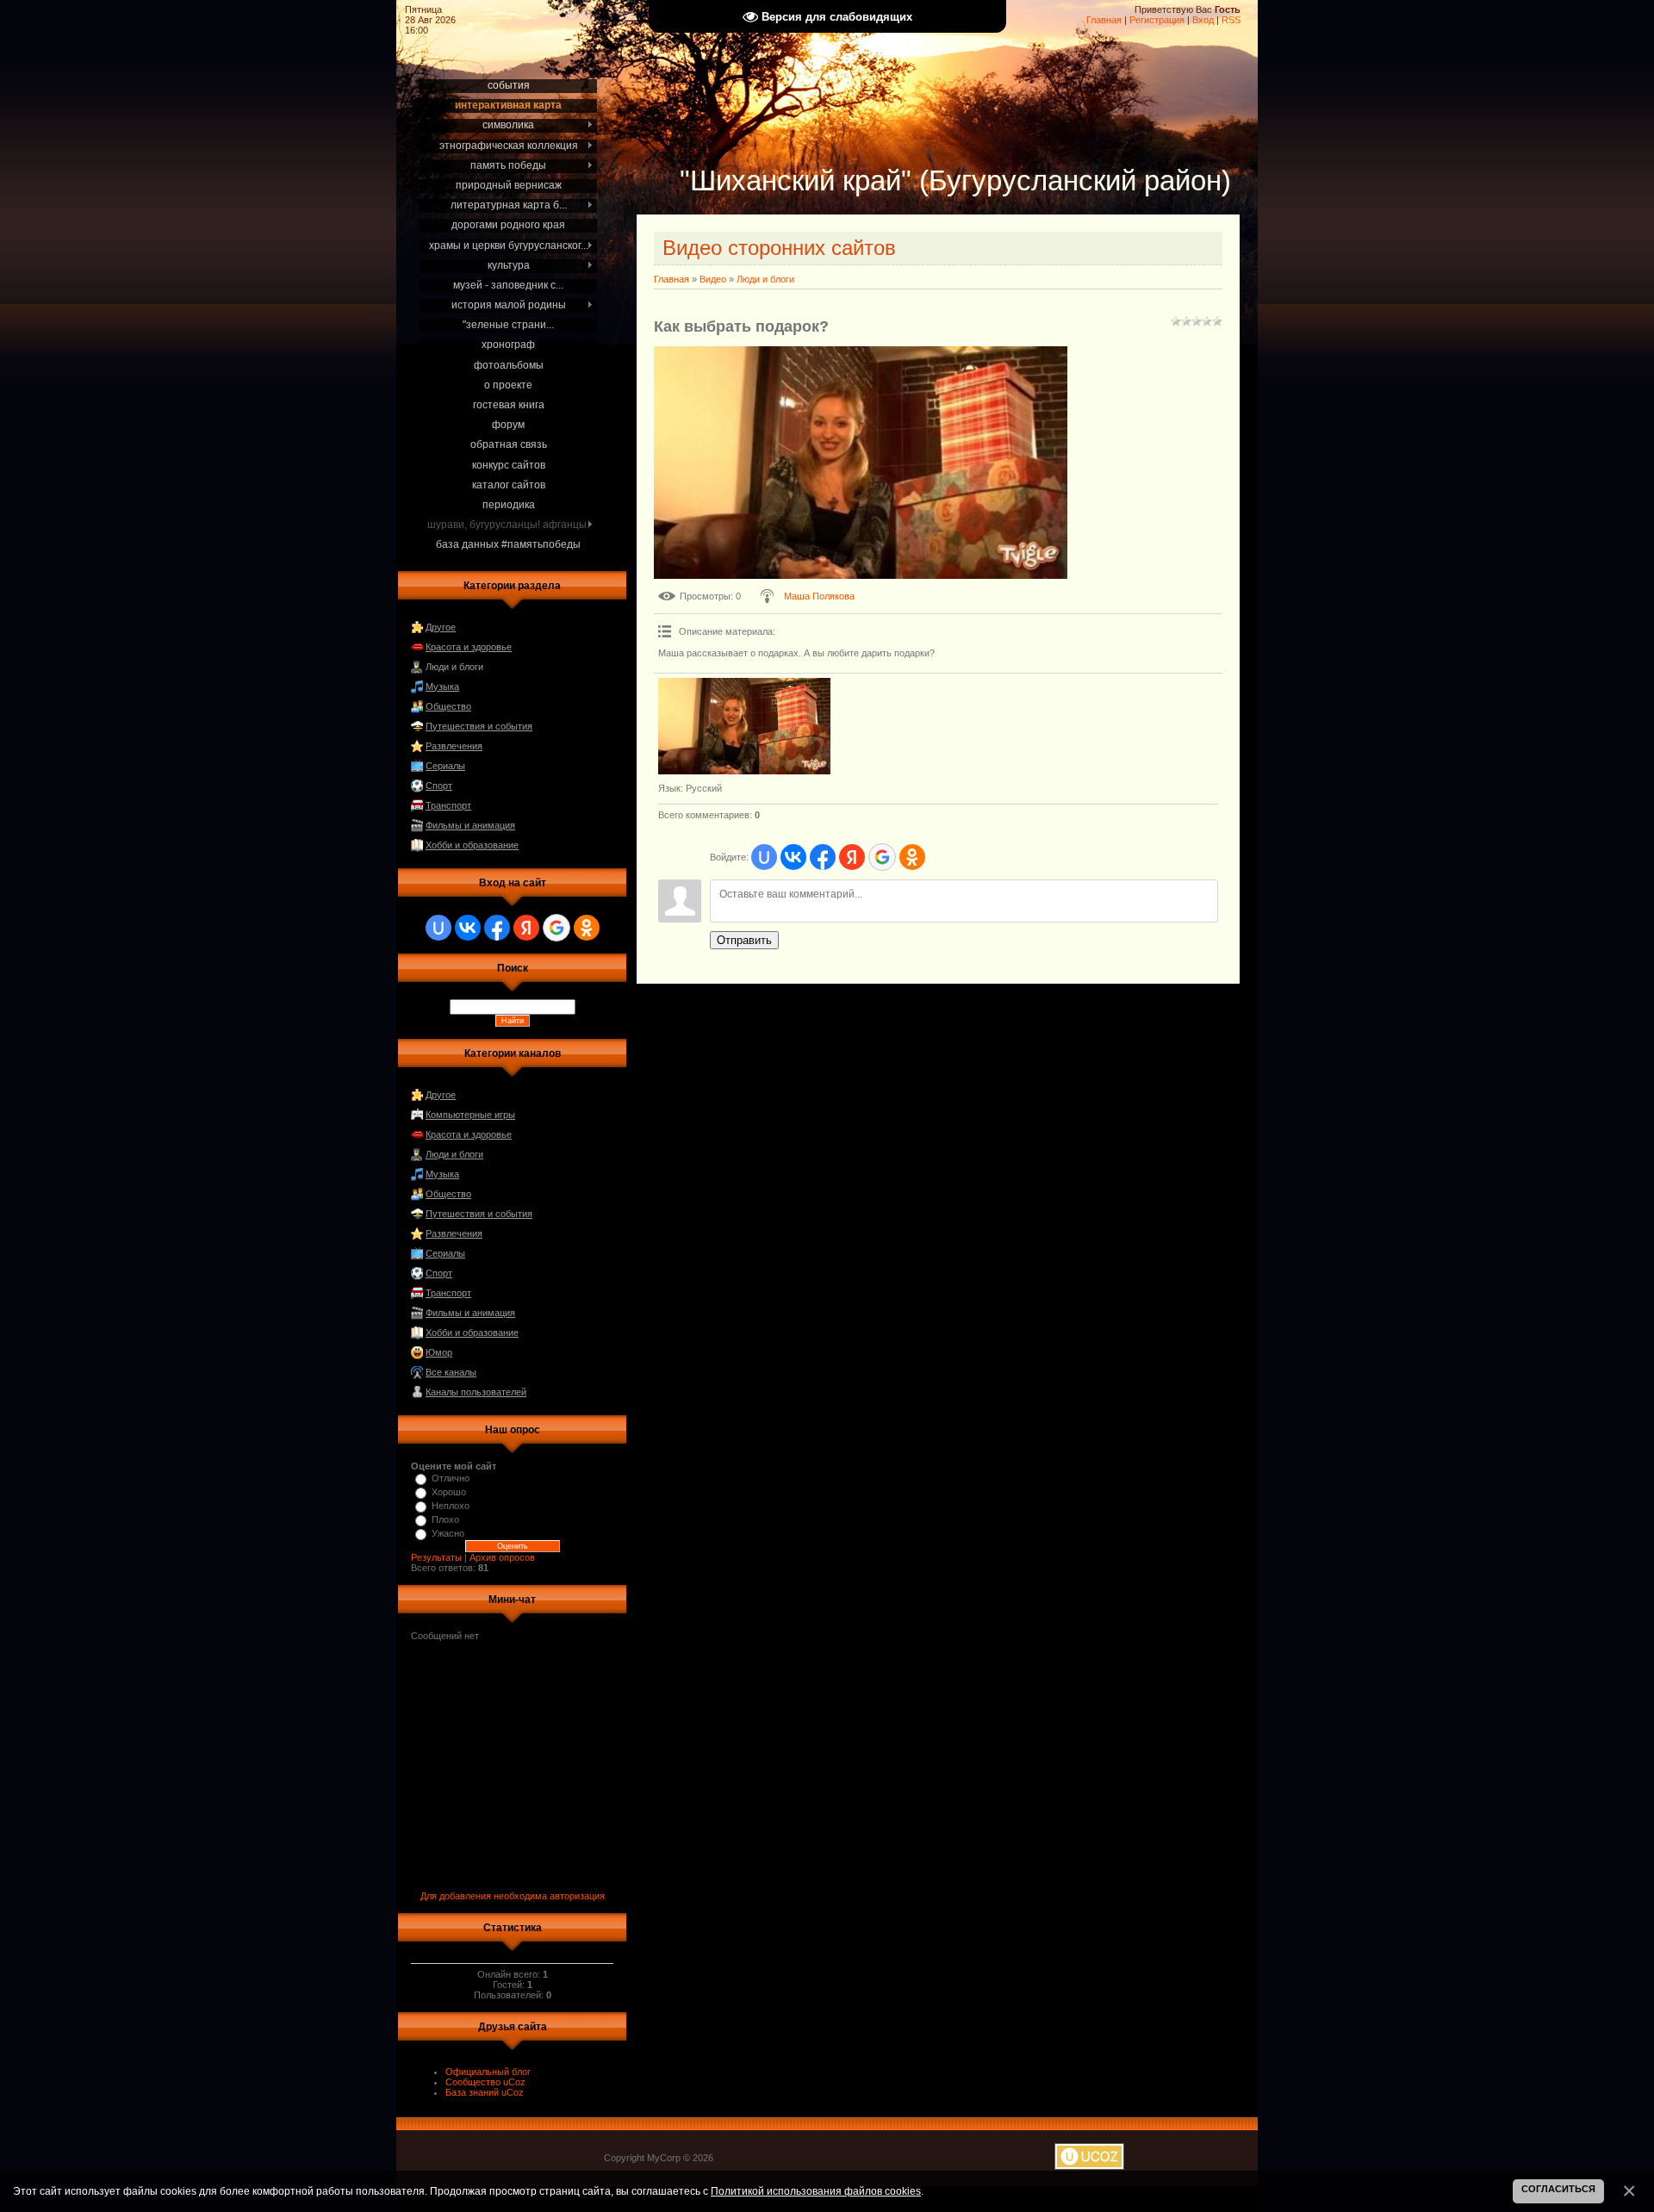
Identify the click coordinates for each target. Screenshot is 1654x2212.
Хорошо (449, 1492)
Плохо (445, 1519)
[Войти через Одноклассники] (587, 928)
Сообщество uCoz (485, 2082)
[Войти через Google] (557, 928)
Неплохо (451, 1506)
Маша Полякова (819, 596)
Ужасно (448, 1533)
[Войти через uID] (438, 928)
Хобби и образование (472, 845)
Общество (448, 706)
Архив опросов (502, 1557)
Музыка (442, 687)
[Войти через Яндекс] (526, 928)
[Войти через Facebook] (497, 928)
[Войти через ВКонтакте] (468, 928)
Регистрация (1157, 20)
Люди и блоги (454, 667)
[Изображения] (744, 727)
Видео (713, 279)
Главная (1104, 20)
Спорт (439, 786)
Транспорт (448, 805)
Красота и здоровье (469, 647)
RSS (1231, 20)
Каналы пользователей (476, 1392)
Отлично (451, 1478)
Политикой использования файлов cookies (816, 2191)
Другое (441, 627)
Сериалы (445, 766)
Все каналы (451, 1372)
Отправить (744, 940)
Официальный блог (488, 2072)
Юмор (439, 1352)
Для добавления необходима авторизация (513, 1896)
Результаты (436, 1557)
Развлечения (454, 746)
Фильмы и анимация (470, 825)
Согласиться (1558, 2189)
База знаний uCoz (485, 2092)
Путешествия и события (479, 726)
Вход (1203, 20)
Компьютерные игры (470, 1115)
